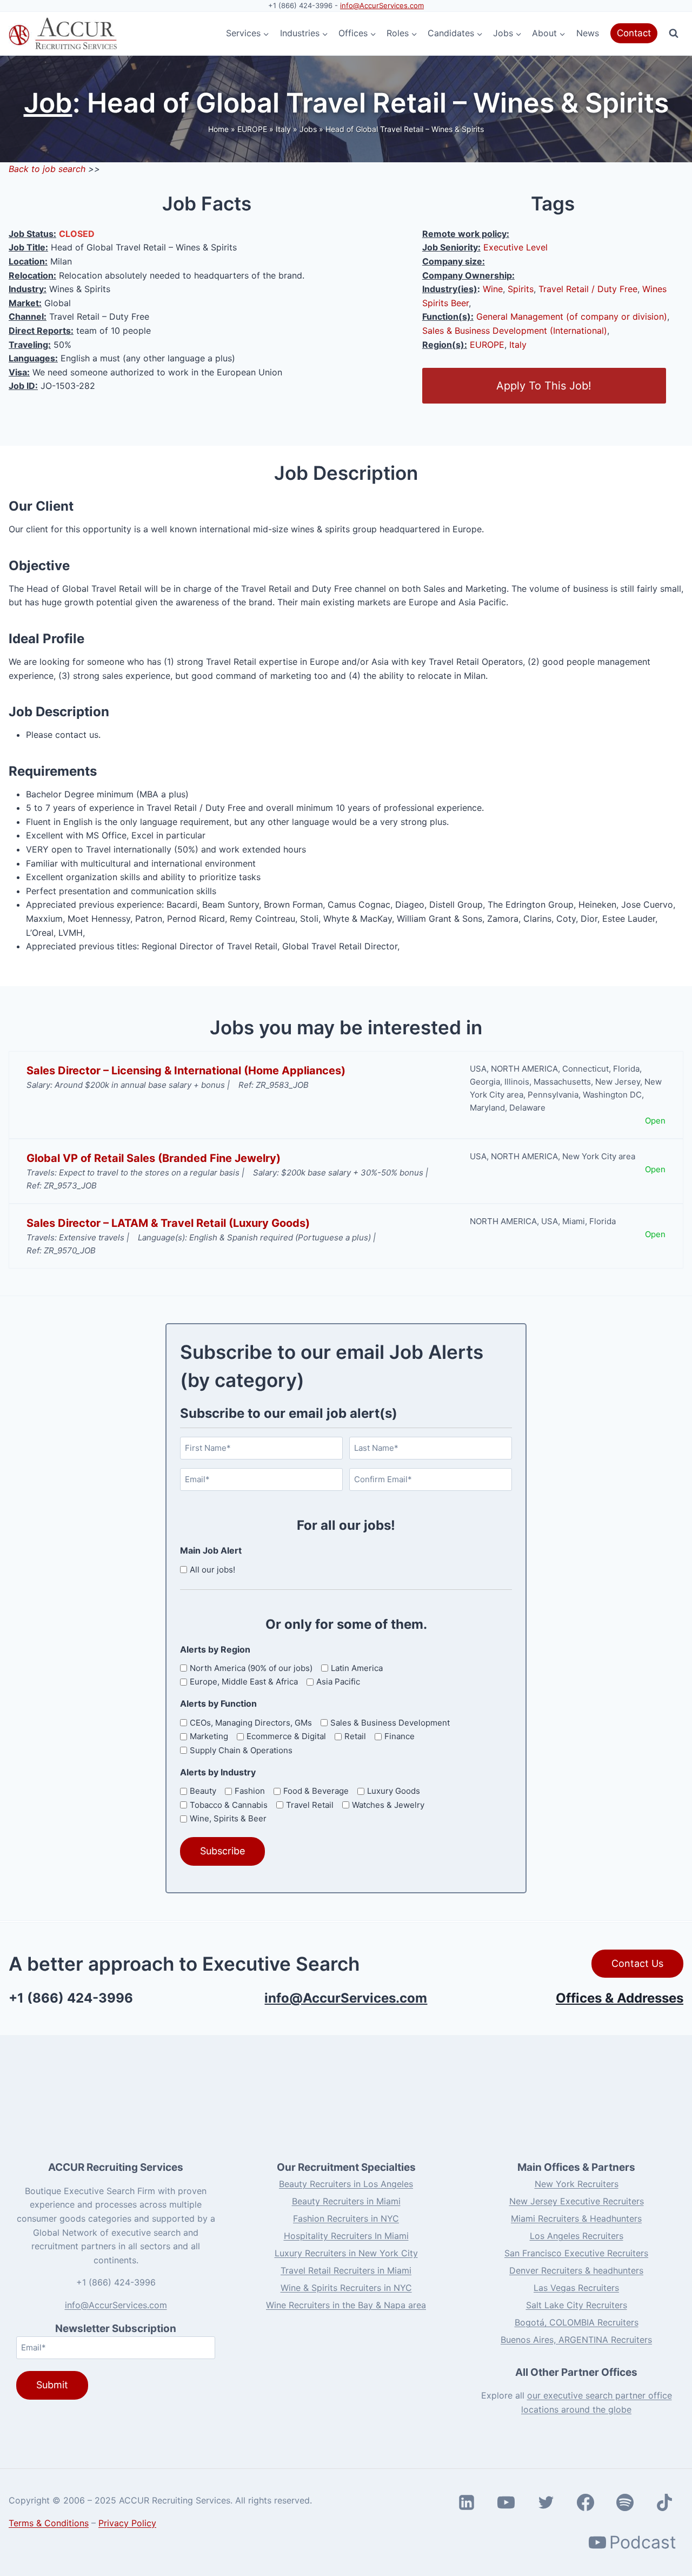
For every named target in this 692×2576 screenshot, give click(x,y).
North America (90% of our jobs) (251, 1668)
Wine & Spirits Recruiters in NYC (346, 2288)
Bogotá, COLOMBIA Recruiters (577, 2322)
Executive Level (515, 247)
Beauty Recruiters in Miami (346, 2201)
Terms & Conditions (49, 2523)
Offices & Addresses (620, 1998)
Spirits (521, 289)
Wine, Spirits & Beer (228, 1818)
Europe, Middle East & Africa (244, 1682)
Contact (634, 33)
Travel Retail (310, 1805)
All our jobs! (212, 1570)
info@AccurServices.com (382, 5)
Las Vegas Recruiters (576, 2288)
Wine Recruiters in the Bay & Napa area (346, 2305)
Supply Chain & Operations (241, 1750)
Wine (493, 289)
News (588, 33)
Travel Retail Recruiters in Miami (346, 2270)
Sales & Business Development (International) (515, 331)
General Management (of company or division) (572, 316)
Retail (355, 1736)
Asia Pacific (338, 1682)
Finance (400, 1736)
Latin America (357, 1668)
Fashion (250, 1791)
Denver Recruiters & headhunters (576, 2270)
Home (218, 129)
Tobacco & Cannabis (229, 1805)
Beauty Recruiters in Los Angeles (346, 2184)
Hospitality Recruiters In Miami (346, 2236)
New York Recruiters (577, 2184)
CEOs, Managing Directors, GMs (251, 1723)
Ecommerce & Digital (286, 1736)
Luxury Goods (394, 1791)
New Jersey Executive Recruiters (577, 2201)
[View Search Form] (674, 34)
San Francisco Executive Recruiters (576, 2253)
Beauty (203, 1791)
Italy (283, 129)
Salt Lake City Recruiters (577, 2305)
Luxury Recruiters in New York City (346, 2253)
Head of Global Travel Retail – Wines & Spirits (405, 129)
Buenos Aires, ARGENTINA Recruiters (576, 2340)
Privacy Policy (127, 2523)
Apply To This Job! (544, 386)
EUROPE (252, 129)
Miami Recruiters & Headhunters (576, 2218)
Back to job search (47, 169)
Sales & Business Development (390, 1723)
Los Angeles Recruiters (577, 2236)
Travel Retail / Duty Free (588, 289)
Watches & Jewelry (388, 1805)
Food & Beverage (316, 1791)
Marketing (209, 1736)
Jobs (308, 129)
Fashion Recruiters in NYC (346, 2218)
